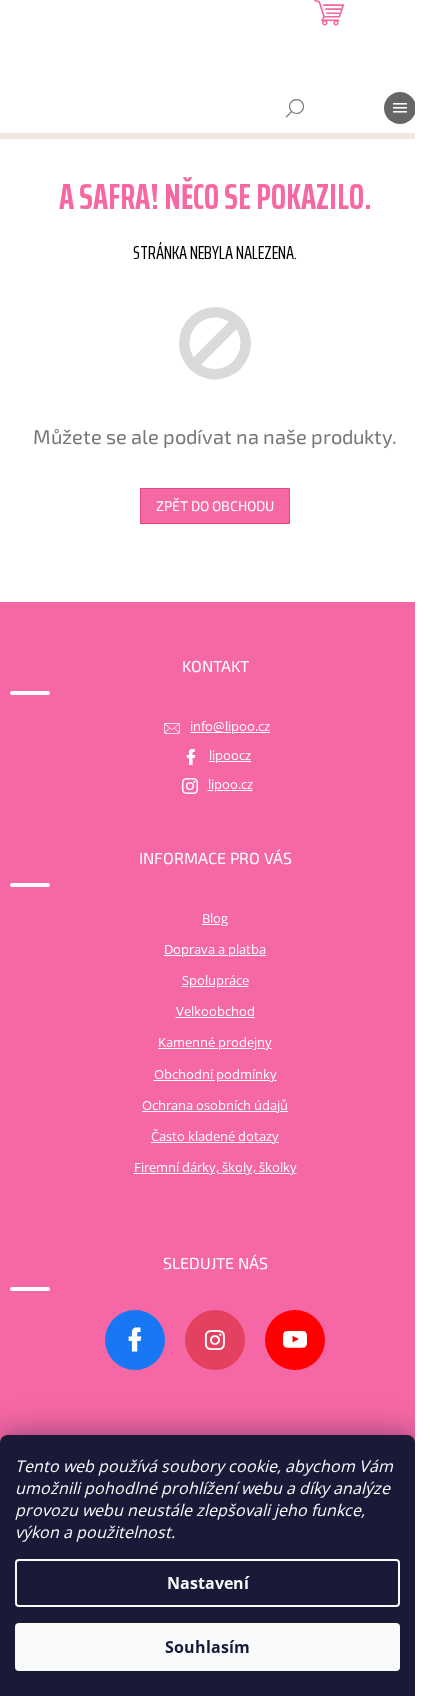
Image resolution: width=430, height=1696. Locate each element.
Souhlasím (207, 1647)
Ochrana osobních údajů (215, 1105)
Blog (215, 918)
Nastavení (208, 1583)
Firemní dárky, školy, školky (215, 1167)
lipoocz (230, 755)
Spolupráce (215, 980)
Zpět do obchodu (215, 505)
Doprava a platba (215, 949)
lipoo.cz (230, 784)
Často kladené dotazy (215, 1136)
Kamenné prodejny (215, 1042)
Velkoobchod (215, 1011)
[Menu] (400, 108)
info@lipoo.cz (230, 726)
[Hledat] (295, 108)
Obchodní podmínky (215, 1074)
